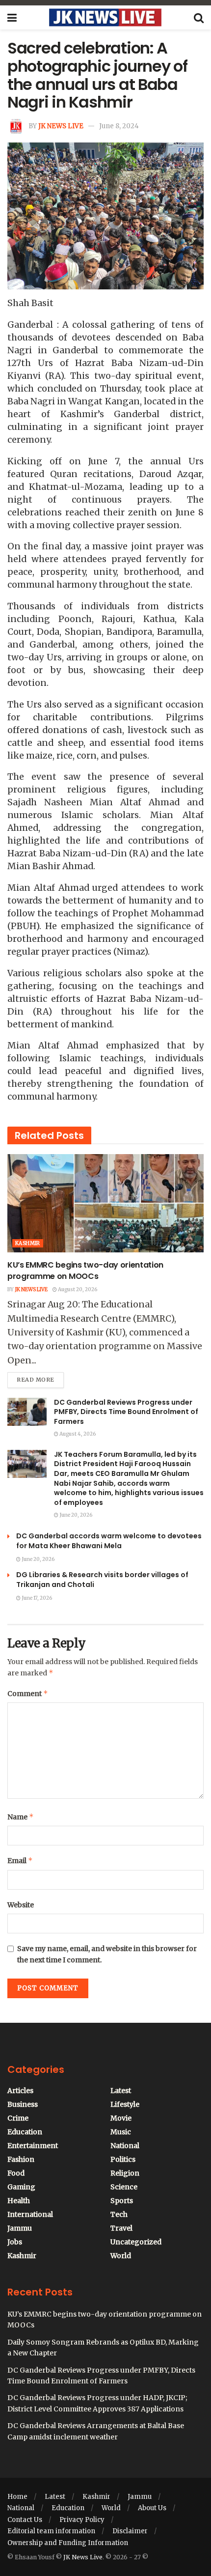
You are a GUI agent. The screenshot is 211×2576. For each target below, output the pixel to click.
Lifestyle (125, 2104)
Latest (121, 2091)
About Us (152, 2508)
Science (124, 2187)
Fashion (21, 2159)
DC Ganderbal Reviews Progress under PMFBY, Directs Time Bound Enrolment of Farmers (126, 1412)
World (121, 2256)
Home (17, 2497)
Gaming (21, 2187)
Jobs (15, 2242)
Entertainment (33, 2146)
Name (21, 1817)
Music (121, 2132)
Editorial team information (51, 2531)
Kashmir (28, 1243)
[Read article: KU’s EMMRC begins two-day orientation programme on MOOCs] (105, 1203)
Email (20, 1860)
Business (23, 2104)
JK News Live (61, 126)
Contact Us (25, 2520)
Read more (40, 1378)
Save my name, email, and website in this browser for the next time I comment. (107, 1954)
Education (25, 2132)
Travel (121, 2228)
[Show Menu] (12, 18)
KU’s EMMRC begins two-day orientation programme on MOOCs (85, 1270)
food (16, 2173)
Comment (28, 1693)
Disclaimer (130, 2531)
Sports (122, 2201)
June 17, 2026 (36, 1598)
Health (19, 2201)
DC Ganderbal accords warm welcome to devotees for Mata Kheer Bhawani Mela (109, 1541)
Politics (123, 2159)
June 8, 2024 (119, 126)
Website (21, 1905)
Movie (121, 2118)
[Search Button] (199, 18)
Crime (18, 2118)
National (125, 2146)
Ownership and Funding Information (68, 2543)
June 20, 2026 (75, 1515)
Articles (20, 2091)
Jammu (20, 2228)
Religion (125, 2173)
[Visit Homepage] (105, 18)
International (30, 2214)
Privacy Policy (82, 2520)
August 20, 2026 (77, 1289)
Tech (119, 2214)
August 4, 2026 (77, 1434)
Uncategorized (136, 2242)
